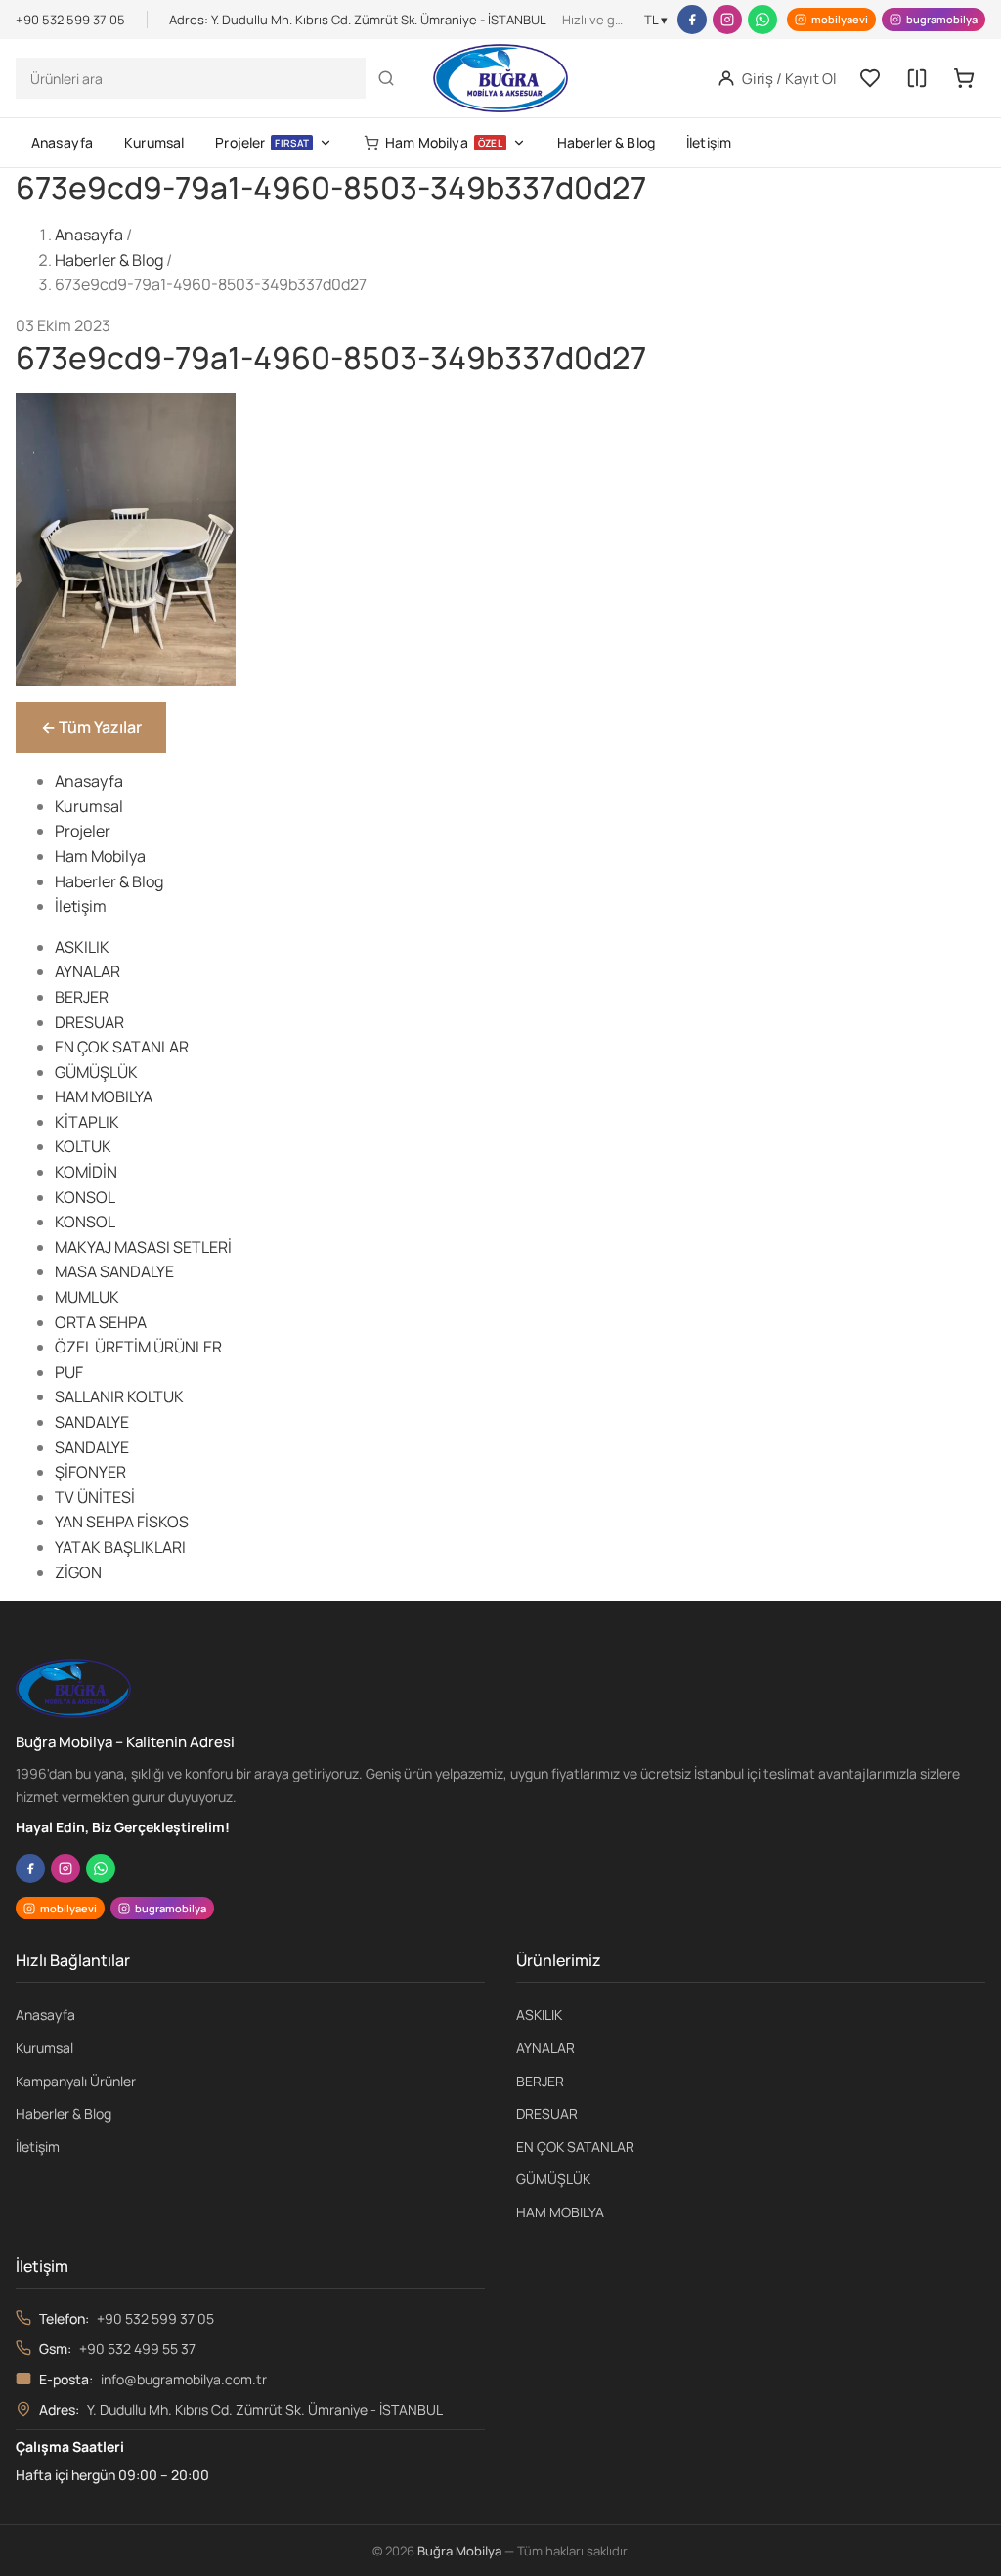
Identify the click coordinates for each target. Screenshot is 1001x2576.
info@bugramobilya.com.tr (184, 2379)
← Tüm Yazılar (91, 727)
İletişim (709, 142)
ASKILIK (82, 947)
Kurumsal (154, 142)
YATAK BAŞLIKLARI (120, 1547)
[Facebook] (692, 20)
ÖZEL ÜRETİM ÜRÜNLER (138, 1347)
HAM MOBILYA (104, 1096)
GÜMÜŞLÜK (96, 1072)
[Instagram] (727, 20)
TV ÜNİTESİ (95, 1497)
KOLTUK (83, 1146)
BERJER (82, 997)
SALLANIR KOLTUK (119, 1396)
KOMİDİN (86, 1172)
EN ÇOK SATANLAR (122, 1047)
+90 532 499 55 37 (137, 2349)
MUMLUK (87, 1297)
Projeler (262, 142)
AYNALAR (87, 971)
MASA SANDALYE (114, 1271)
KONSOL (85, 1197)
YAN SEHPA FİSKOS (122, 1522)
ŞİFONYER (90, 1472)
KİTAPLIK (87, 1122)
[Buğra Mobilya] (500, 78)
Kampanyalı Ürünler (76, 2081)
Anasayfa (62, 142)
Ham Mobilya (444, 142)
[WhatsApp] (762, 20)
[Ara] (386, 78)
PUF (69, 1372)
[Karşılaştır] (917, 78)
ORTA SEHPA (101, 1322)
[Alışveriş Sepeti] (964, 78)
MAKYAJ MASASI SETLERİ (143, 1247)
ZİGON (78, 1572)
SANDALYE (92, 1422)
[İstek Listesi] (870, 78)
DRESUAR (89, 1022)
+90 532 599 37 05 (155, 2318)
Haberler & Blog (606, 142)
